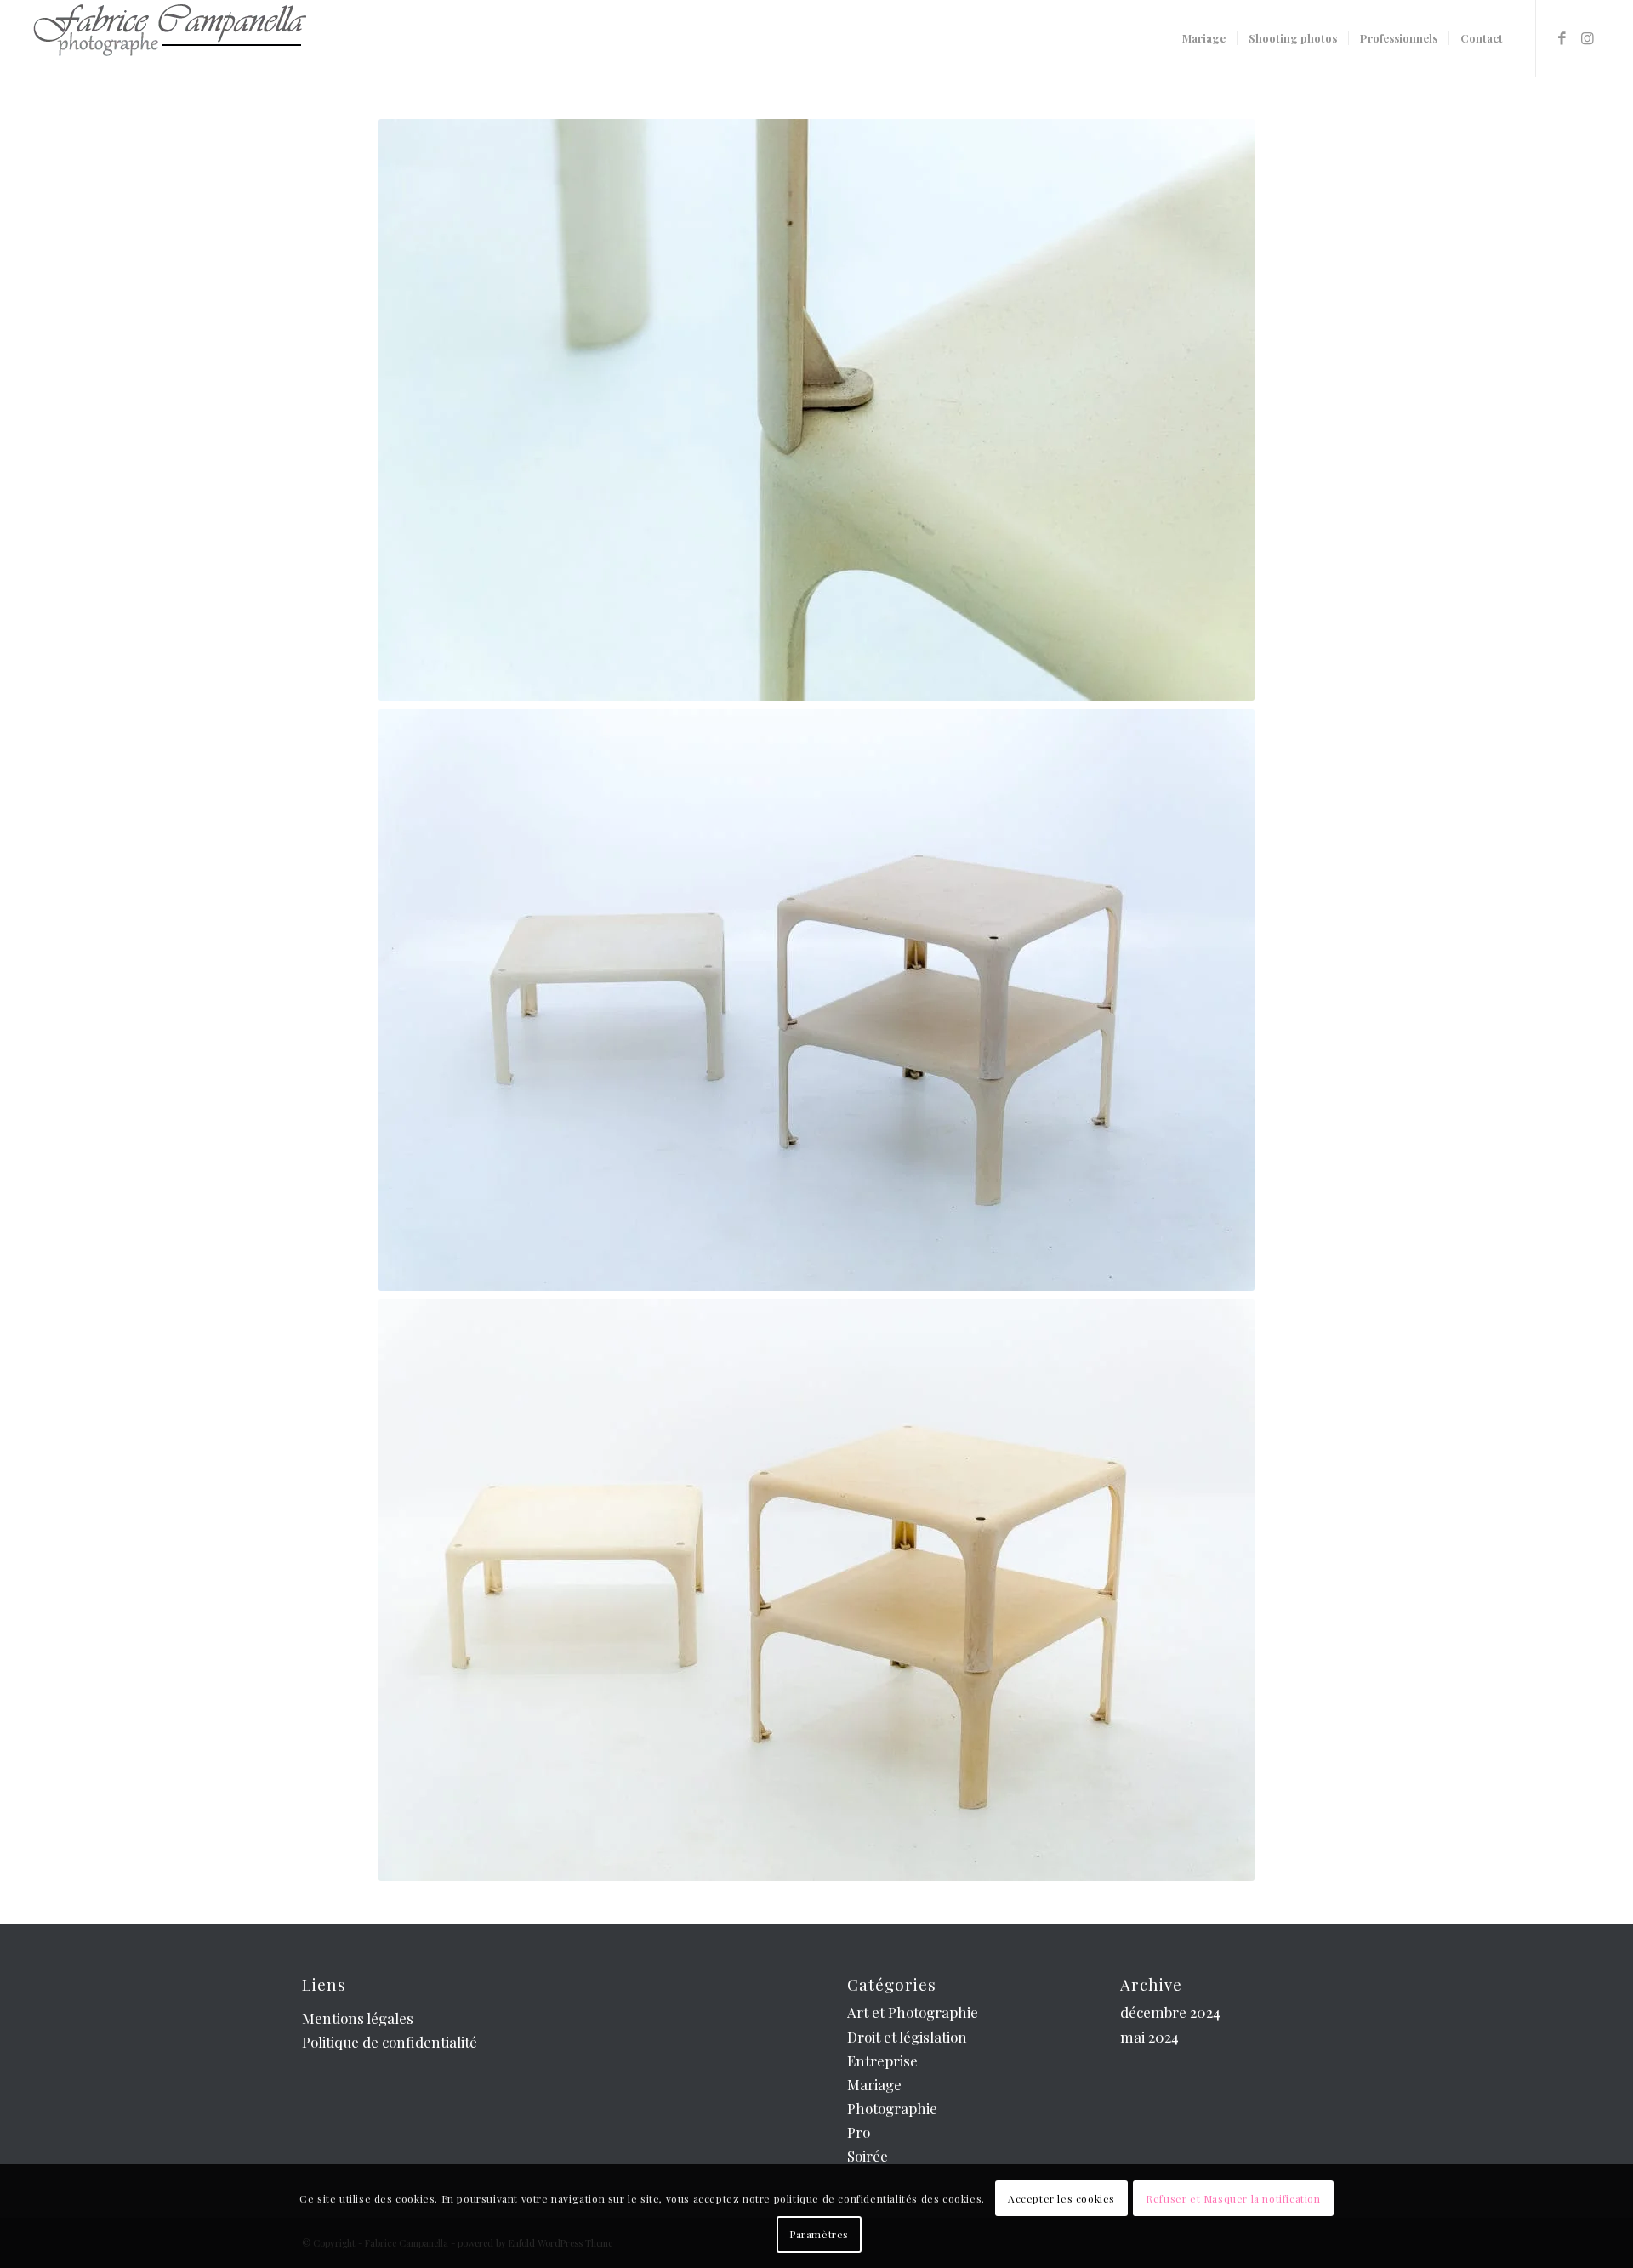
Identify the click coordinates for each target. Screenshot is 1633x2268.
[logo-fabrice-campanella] (169, 38)
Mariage (874, 2084)
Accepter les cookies (1061, 2198)
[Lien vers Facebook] (1562, 37)
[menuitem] (1204, 38)
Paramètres (819, 2234)
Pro (859, 2132)
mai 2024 (1149, 2037)
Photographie (892, 2108)
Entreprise (882, 2061)
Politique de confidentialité (390, 2042)
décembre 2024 (1170, 2012)
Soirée (868, 2156)
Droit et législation (907, 2037)
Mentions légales (358, 2018)
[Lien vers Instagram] (1588, 37)
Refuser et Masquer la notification (1233, 2198)
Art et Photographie (913, 2012)
